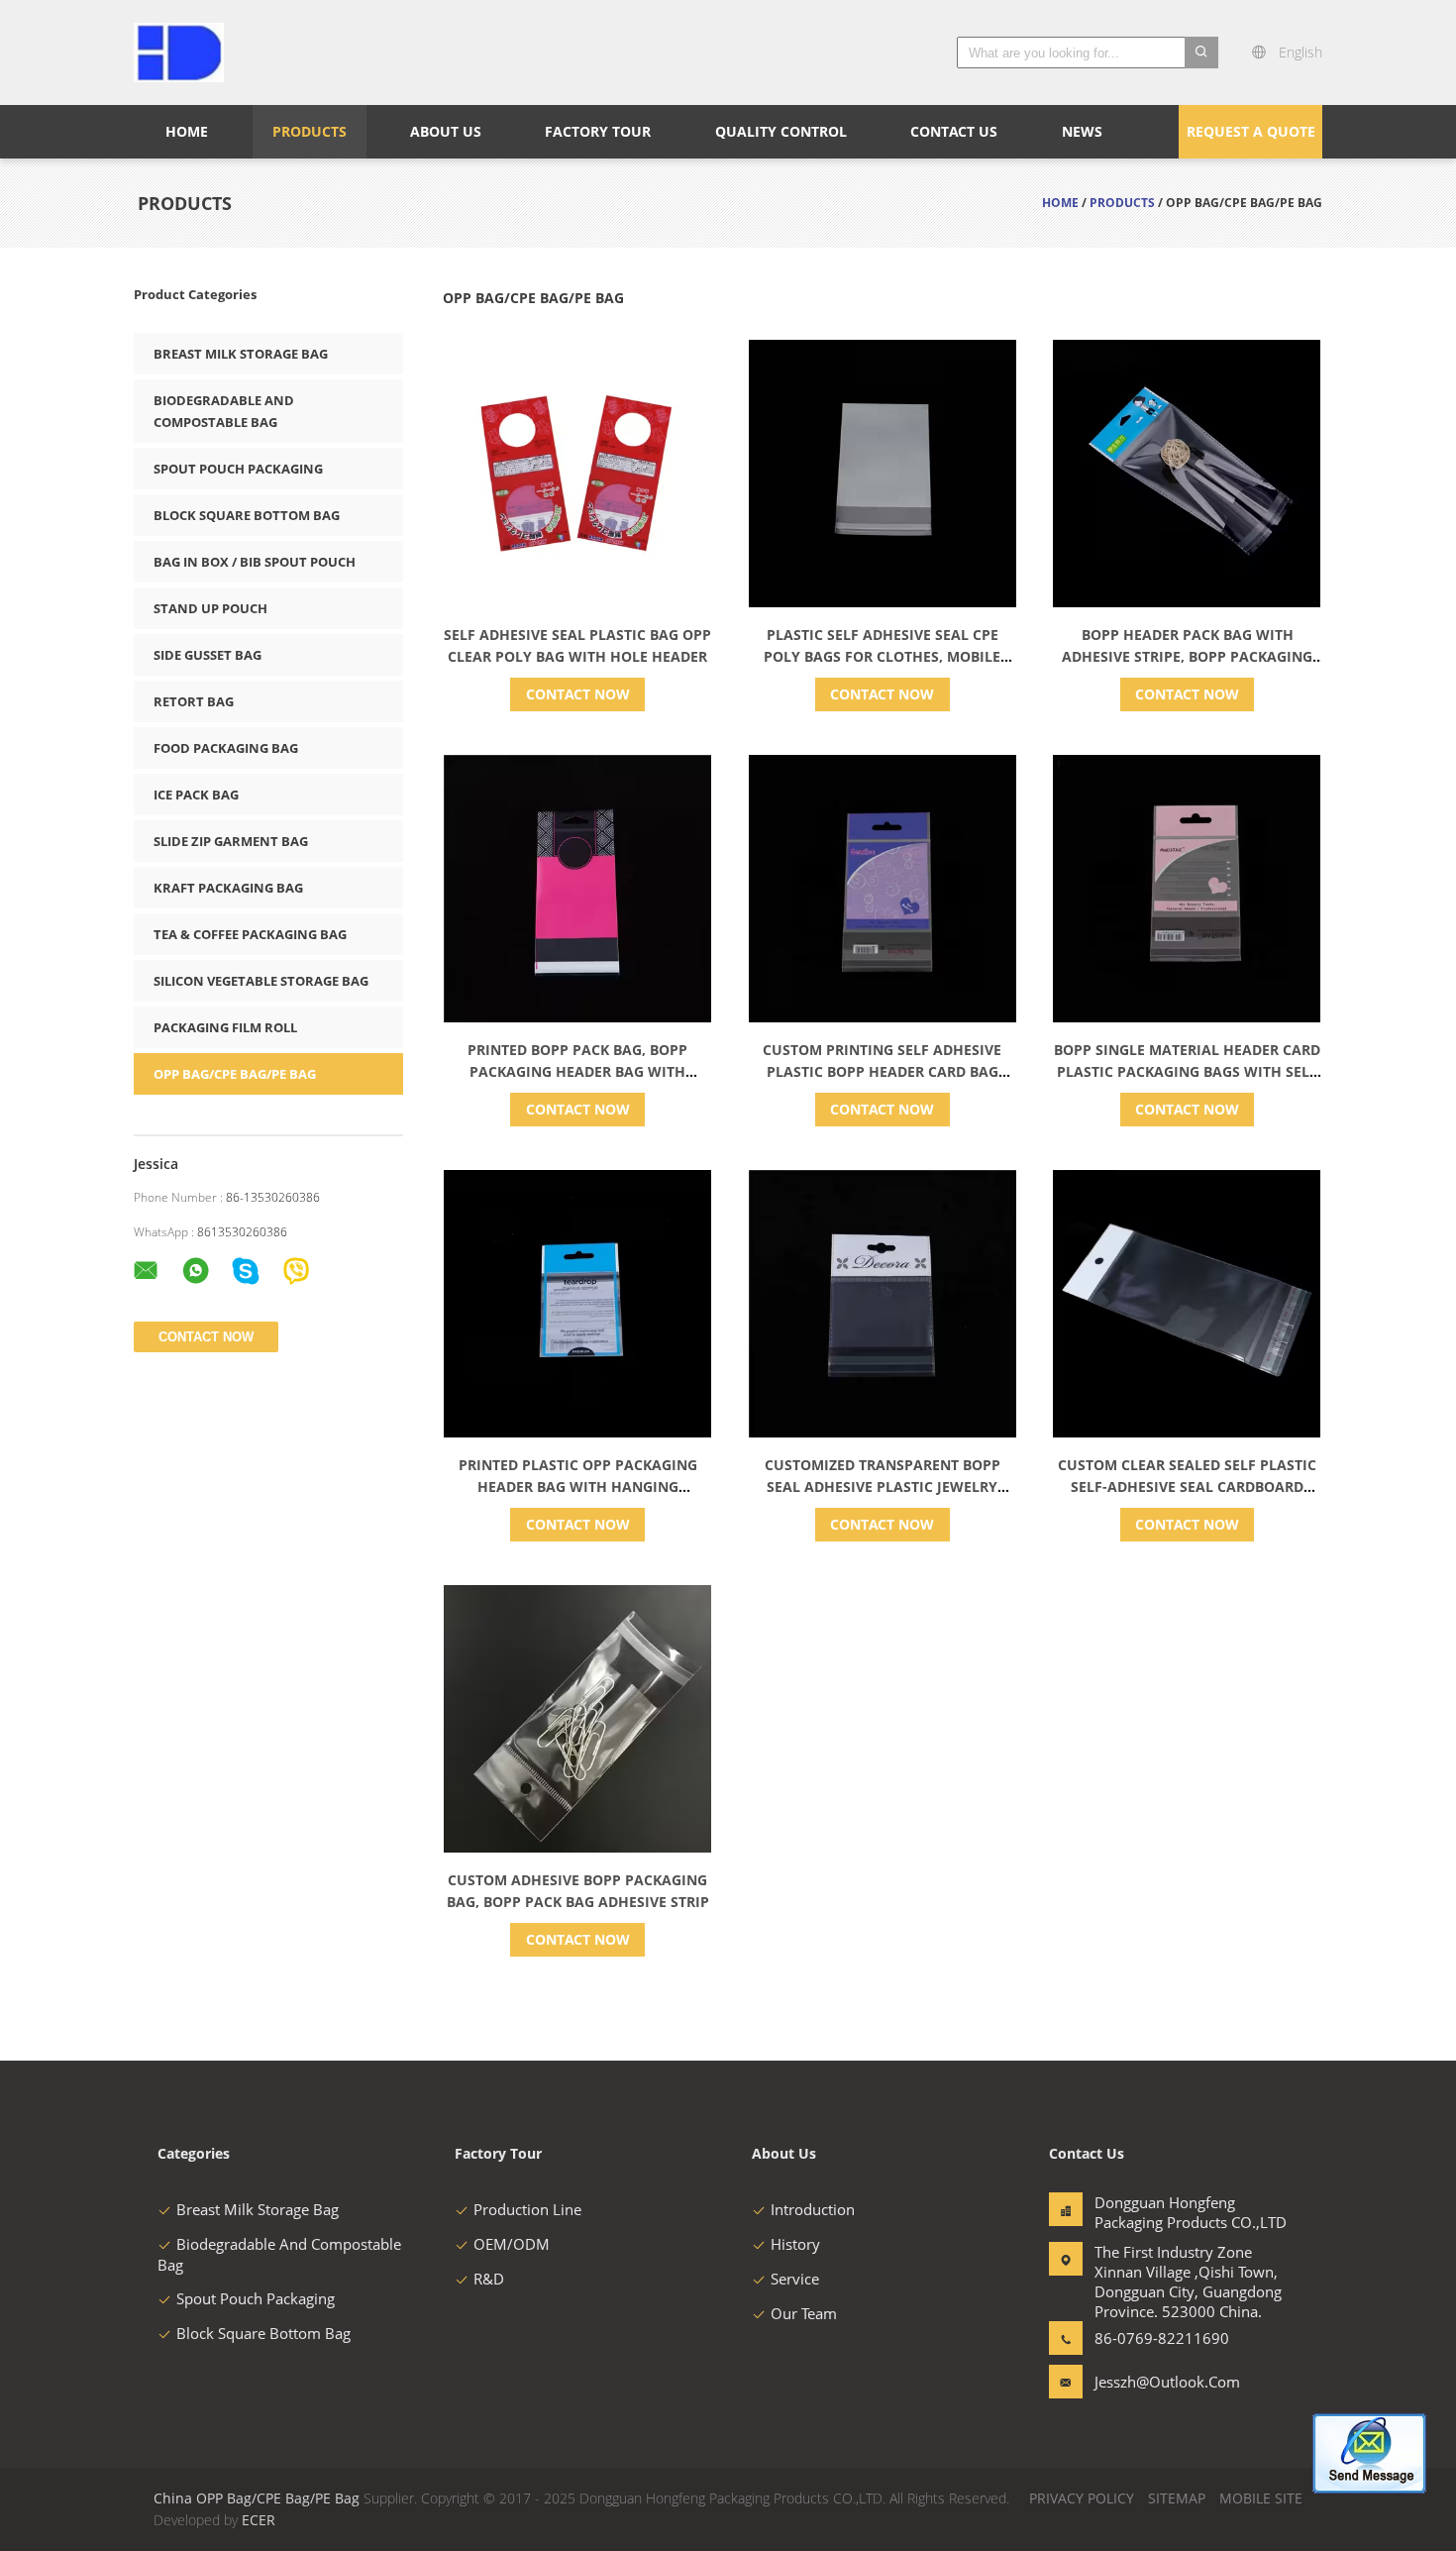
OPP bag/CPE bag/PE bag (235, 1074)
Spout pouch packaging (238, 469)
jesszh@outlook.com (1157, 2382)
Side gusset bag (208, 655)
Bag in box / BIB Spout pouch (255, 562)
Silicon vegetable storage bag (261, 981)
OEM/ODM (512, 2244)
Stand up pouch (210, 608)
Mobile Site (1261, 2498)
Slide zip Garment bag (231, 841)
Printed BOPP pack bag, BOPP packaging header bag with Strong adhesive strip (577, 1071)
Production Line (527, 2209)
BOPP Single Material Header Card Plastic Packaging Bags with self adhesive (1187, 1071)
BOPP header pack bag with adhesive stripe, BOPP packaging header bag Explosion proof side (1188, 656)
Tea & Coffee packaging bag (250, 934)
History (795, 2244)
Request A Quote (1251, 131)
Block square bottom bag (247, 515)
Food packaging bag (226, 748)
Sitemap (1177, 2498)
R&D (489, 2279)
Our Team (804, 2313)
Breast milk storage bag (241, 354)
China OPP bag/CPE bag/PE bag (257, 2498)
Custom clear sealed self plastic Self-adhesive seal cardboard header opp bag (1187, 1487)
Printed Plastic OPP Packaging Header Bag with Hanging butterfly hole (578, 1487)
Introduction (813, 2209)
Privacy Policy (1082, 2498)
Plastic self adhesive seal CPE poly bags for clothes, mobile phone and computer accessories (883, 656)
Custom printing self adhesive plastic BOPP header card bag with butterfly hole (882, 1071)
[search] (1201, 53)
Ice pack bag (196, 795)
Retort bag (194, 701)
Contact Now (578, 694)
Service (795, 2279)
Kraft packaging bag (228, 888)
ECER (259, 2520)
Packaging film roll (225, 1027)
